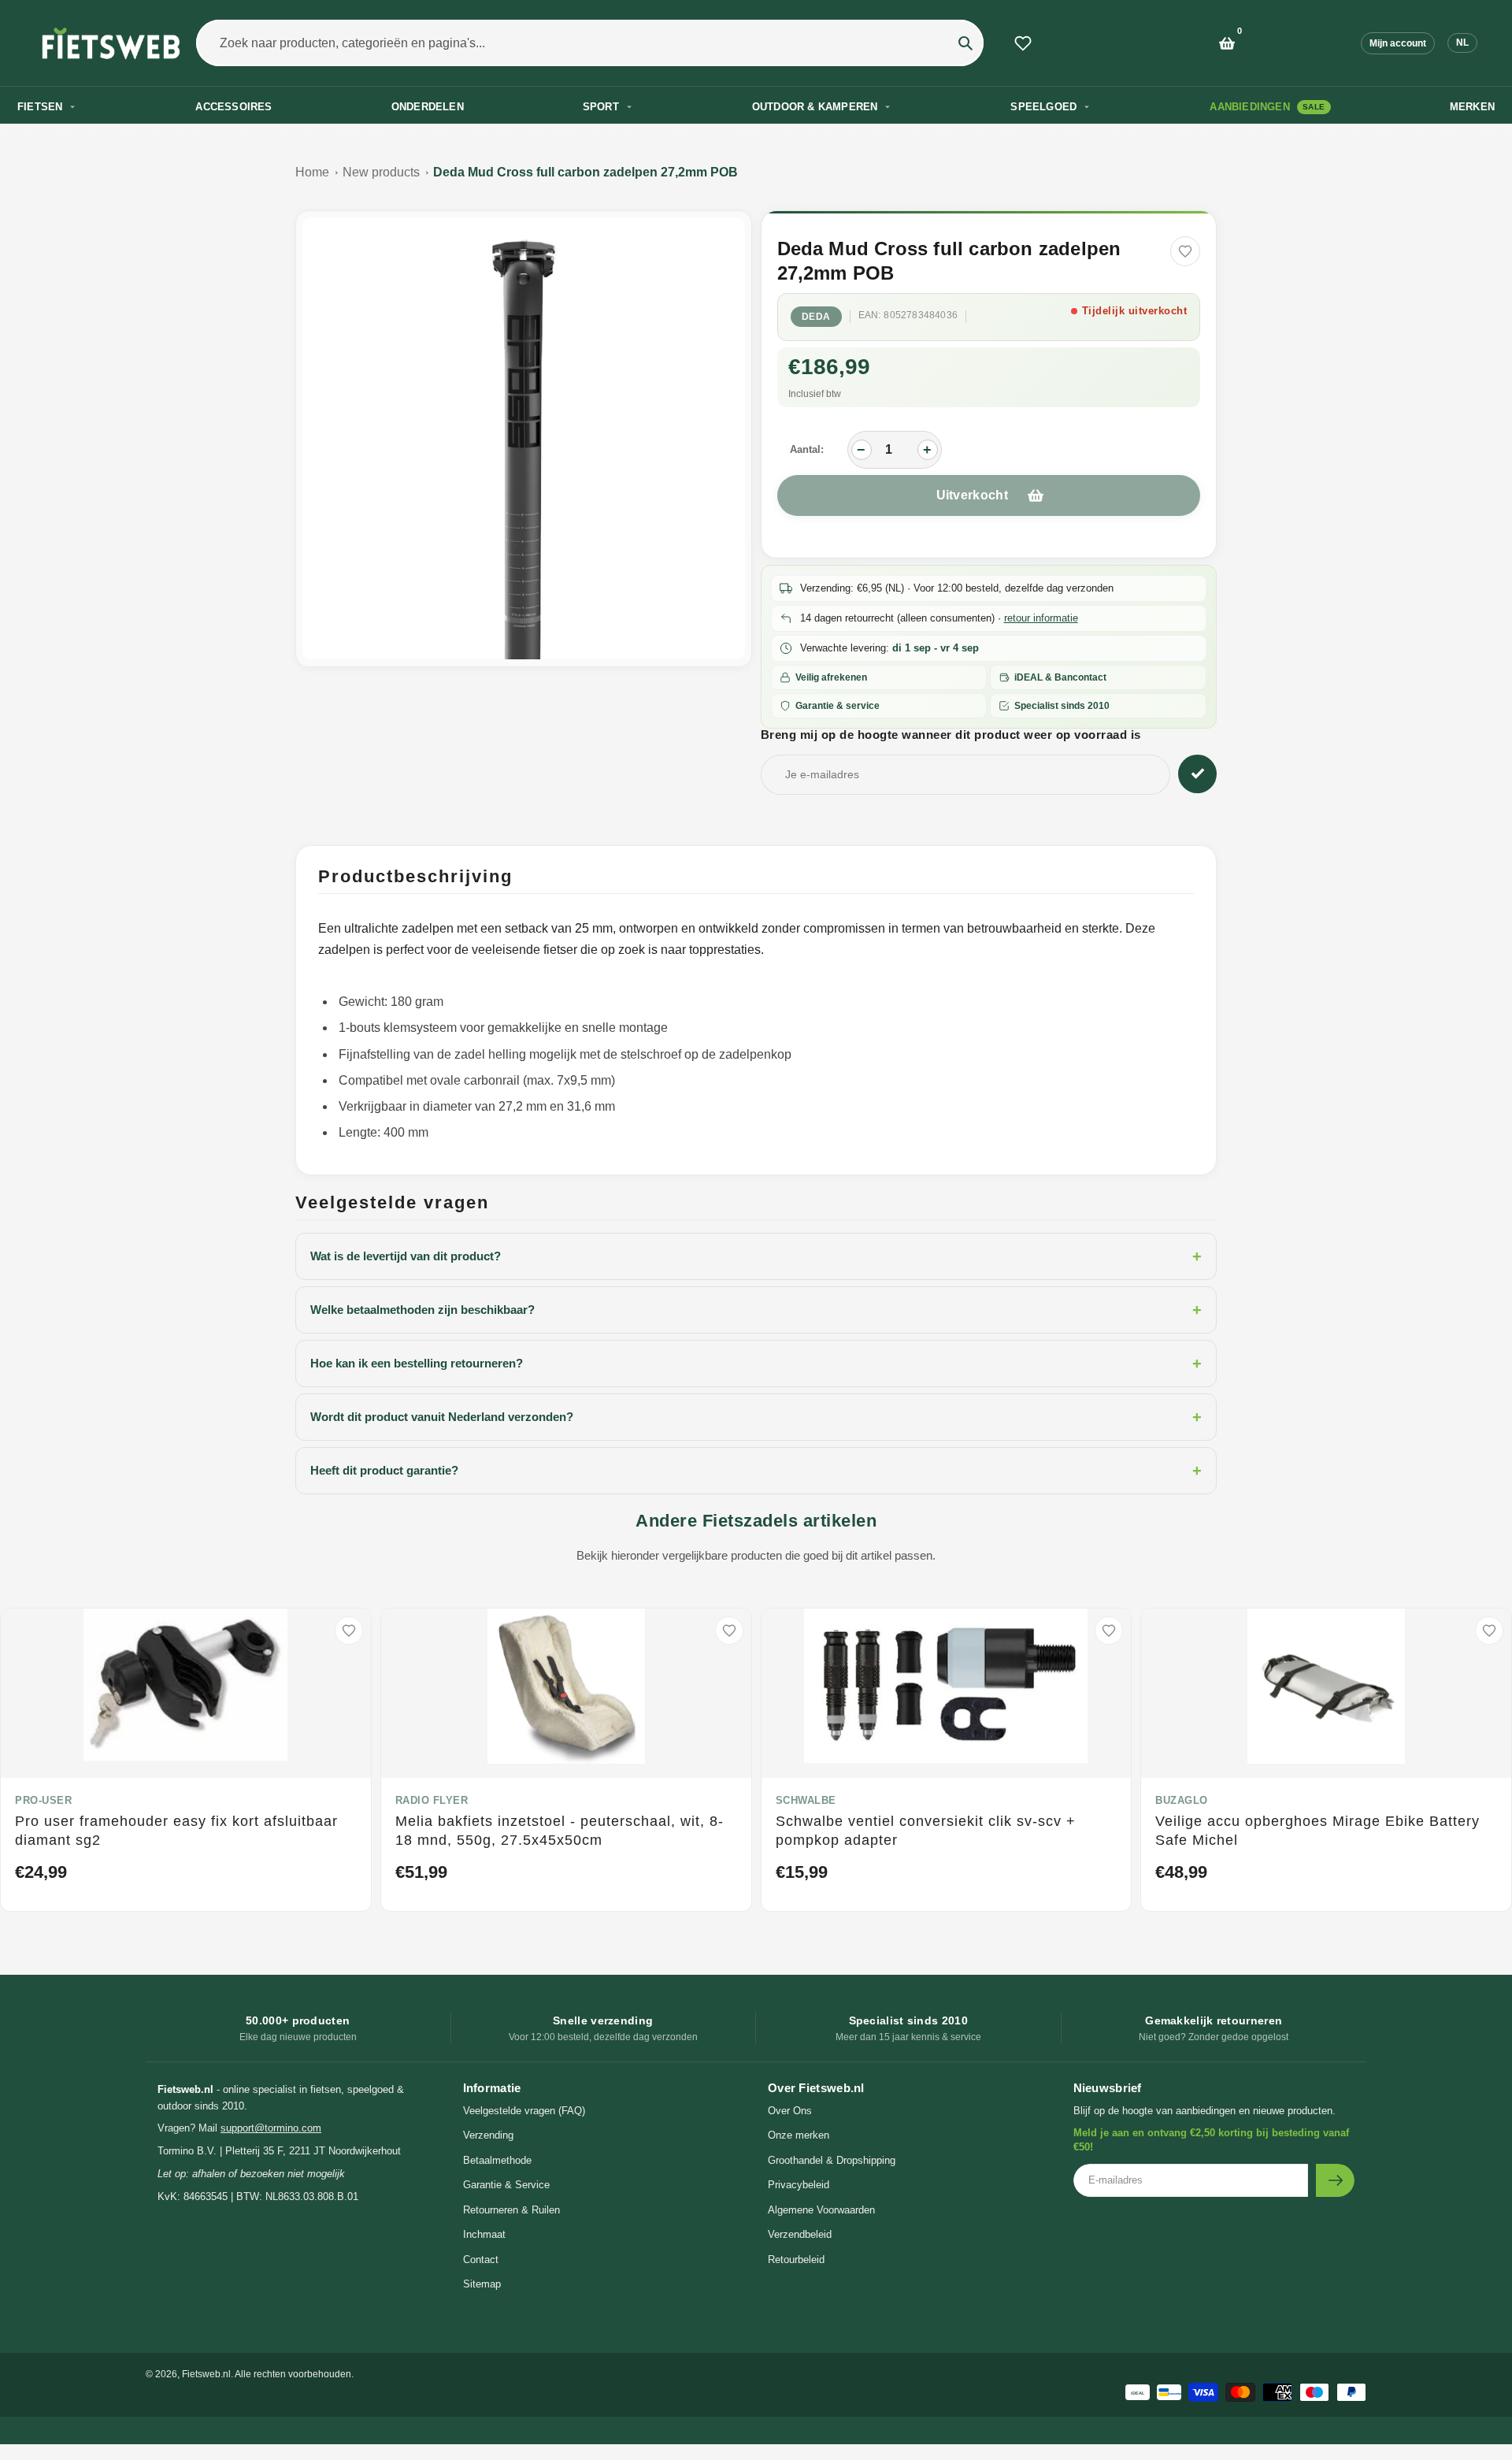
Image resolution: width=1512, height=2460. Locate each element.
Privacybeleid (799, 2185)
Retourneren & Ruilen (511, 2210)
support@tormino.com (271, 2128)
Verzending (488, 2135)
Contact (481, 2260)
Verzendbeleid (800, 2234)
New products (381, 172)
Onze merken (799, 2135)
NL (1462, 43)
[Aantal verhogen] (928, 450)
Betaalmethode (497, 2160)
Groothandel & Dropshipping (832, 2160)
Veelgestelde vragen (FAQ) (524, 2111)
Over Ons (790, 2111)
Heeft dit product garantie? (756, 1471)
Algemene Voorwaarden (821, 2210)
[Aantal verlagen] (862, 450)
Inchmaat (484, 2234)
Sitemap (482, 2284)
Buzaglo (1182, 1800)
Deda (816, 317)
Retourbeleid (796, 2260)
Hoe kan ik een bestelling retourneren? (756, 1364)
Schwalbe (806, 1800)
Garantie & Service (506, 2185)
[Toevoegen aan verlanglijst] (1185, 251)
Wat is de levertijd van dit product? (756, 1256)
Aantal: (807, 449)
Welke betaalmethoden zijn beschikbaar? (756, 1310)
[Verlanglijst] (1023, 43)
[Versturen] (1335, 2180)
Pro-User (43, 1800)
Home (312, 172)
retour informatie (1041, 618)
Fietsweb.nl (206, 2374)
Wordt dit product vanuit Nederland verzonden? (756, 1417)
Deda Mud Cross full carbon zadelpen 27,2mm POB (586, 172)
